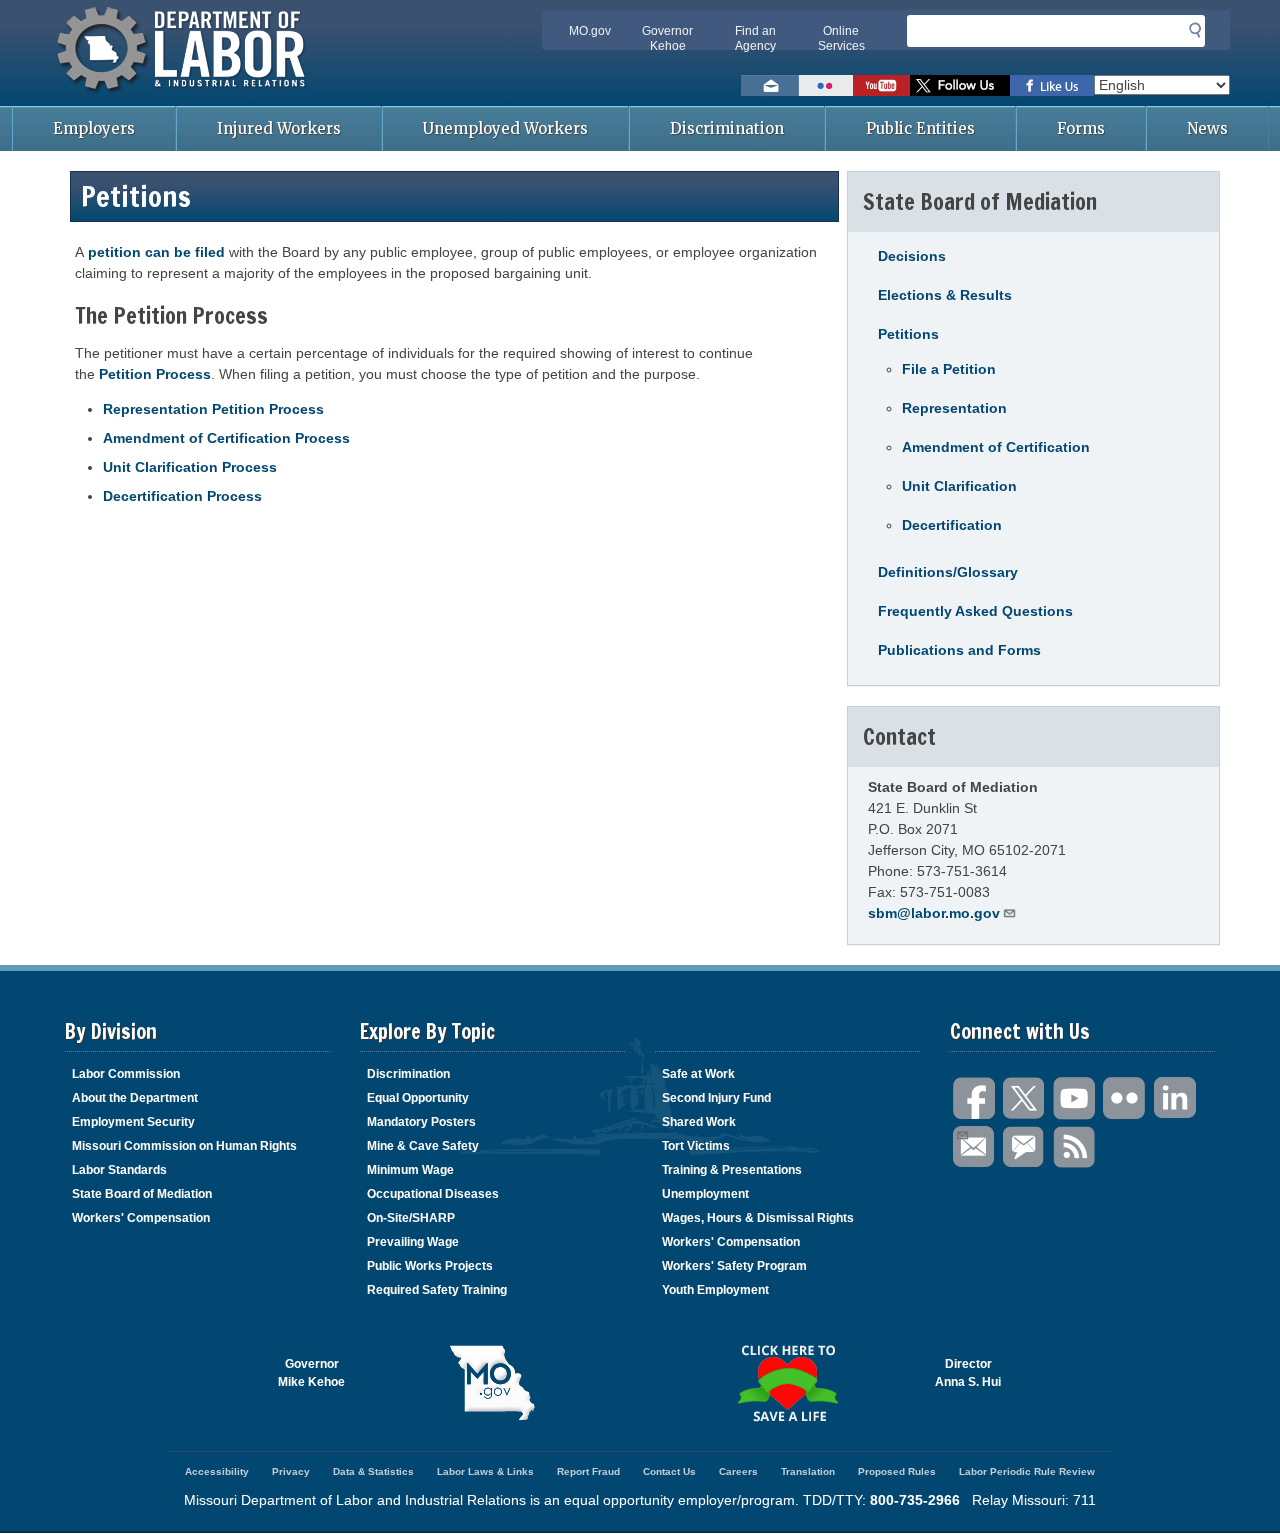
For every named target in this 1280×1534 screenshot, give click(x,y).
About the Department (135, 1098)
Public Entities (920, 128)
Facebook (975, 1098)
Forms (1081, 128)
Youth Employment (715, 1290)
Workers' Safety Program (734, 1266)
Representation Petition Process (213, 409)
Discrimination (727, 128)
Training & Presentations (732, 1170)
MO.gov (590, 31)
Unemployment (705, 1194)
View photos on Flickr (826, 85)
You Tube (1075, 1098)
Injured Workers (279, 128)
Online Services (841, 38)
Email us (770, 85)
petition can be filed (156, 252)
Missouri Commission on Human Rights (184, 1146)
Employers (94, 128)
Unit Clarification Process (190, 467)
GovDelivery (1025, 1147)
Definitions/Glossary (948, 572)
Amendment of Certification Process (226, 438)
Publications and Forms (959, 650)
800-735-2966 (915, 1500)
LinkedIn (1175, 1098)
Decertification (952, 525)
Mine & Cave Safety (423, 1146)
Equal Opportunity (418, 1098)
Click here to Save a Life (787, 1383)
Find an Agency (755, 38)
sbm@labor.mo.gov (934, 913)
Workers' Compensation (141, 1218)
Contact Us (669, 1471)
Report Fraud (588, 1471)
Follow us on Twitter (960, 85)
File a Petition (949, 369)
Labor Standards (119, 1170)
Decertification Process (182, 496)
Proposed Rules (897, 1471)
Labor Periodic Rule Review (1027, 1471)
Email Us (975, 1147)
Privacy (291, 1471)
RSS (1075, 1147)
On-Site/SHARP (411, 1218)
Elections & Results (945, 295)
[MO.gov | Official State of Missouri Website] (492, 1383)
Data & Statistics (373, 1471)
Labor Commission (126, 1074)
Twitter (1025, 1098)
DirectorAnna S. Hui (968, 1373)
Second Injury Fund (716, 1098)
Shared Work (699, 1122)
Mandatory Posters (421, 1122)
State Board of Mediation (142, 1194)
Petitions (908, 334)
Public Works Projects (430, 1266)
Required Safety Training (437, 1290)
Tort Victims (696, 1146)
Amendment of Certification (996, 447)
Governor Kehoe (667, 38)
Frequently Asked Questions (975, 611)
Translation (808, 1471)
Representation (954, 408)
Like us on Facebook (1052, 85)
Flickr (1125, 1098)
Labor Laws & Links (485, 1471)
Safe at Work (698, 1074)
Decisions (912, 256)
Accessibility (217, 1471)
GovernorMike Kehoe (311, 1373)
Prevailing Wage (413, 1242)
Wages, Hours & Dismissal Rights (758, 1218)
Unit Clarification (959, 486)
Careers (738, 1471)
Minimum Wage (410, 1170)
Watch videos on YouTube (881, 85)
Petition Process (155, 374)
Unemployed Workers (505, 128)
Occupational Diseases (433, 1194)
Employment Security (133, 1122)
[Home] (184, 95)
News (1207, 128)
